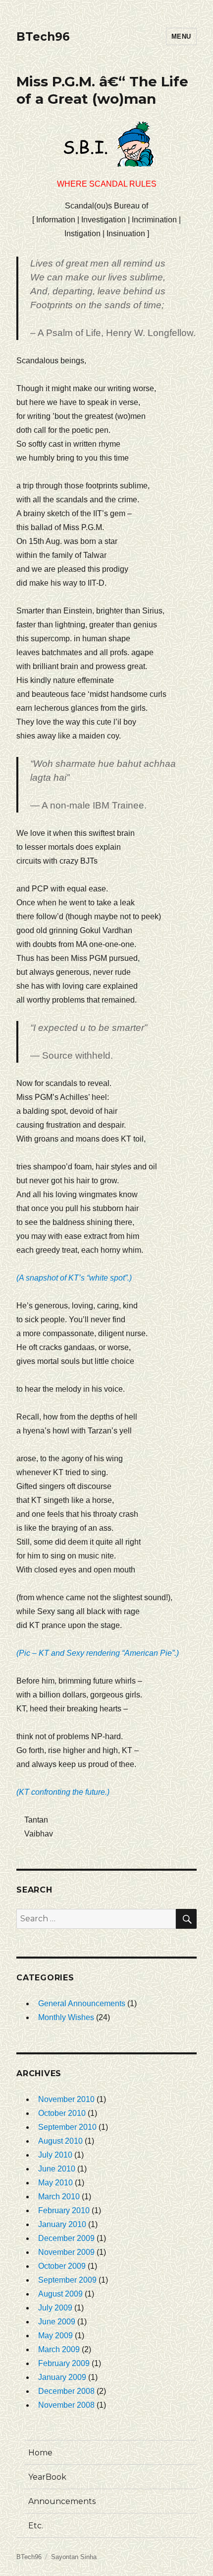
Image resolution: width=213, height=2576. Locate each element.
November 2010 (66, 2099)
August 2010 (60, 2141)
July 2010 (55, 2155)
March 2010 (59, 2197)
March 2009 (59, 2349)
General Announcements (82, 2003)
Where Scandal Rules (107, 184)
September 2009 (67, 2280)
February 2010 (64, 2210)
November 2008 (66, 2405)
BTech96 (43, 37)
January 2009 (62, 2377)
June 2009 (57, 2322)
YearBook (47, 2477)
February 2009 (64, 2363)
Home (40, 2453)
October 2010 (62, 2113)
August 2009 (60, 2294)
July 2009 (55, 2308)
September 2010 (67, 2127)
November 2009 (66, 2252)
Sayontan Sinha (74, 2557)
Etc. (36, 2526)
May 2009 (55, 2336)
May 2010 (55, 2183)
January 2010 (62, 2224)
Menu (181, 36)
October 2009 (62, 2266)
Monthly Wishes (66, 2017)
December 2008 (66, 2391)
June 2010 (57, 2169)
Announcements (62, 2501)
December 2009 (66, 2238)
